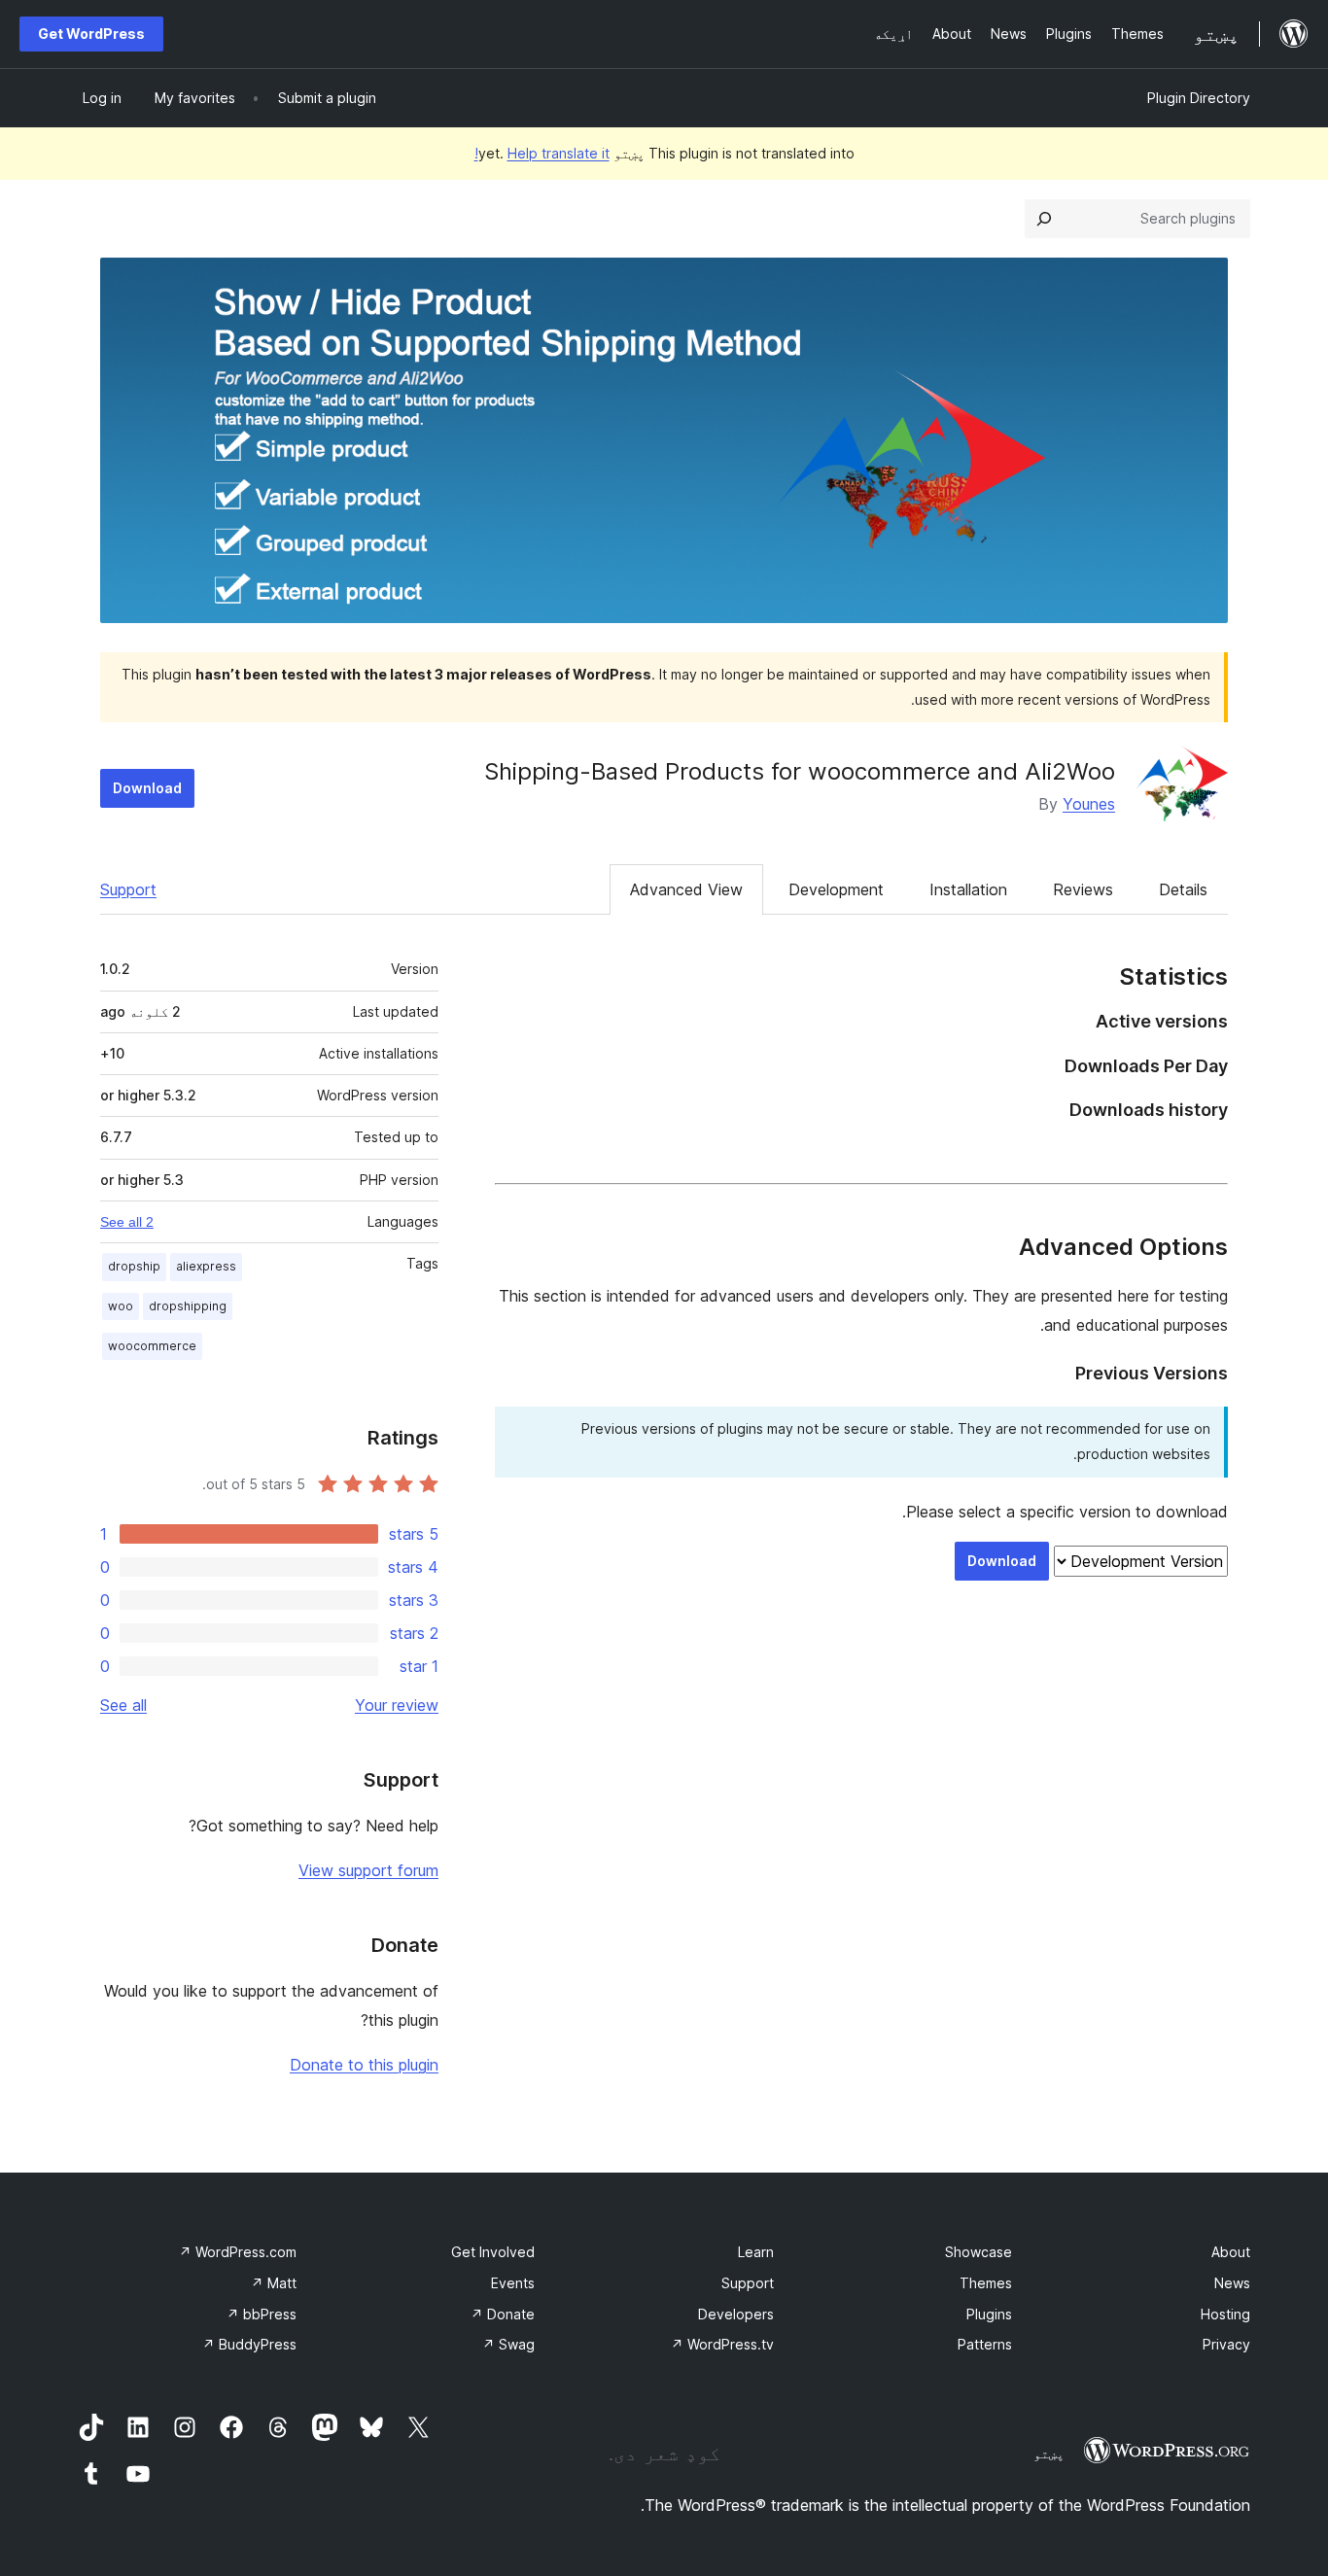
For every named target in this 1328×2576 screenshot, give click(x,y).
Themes (986, 2283)
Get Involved (493, 2252)
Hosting (1225, 2314)
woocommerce (152, 1346)
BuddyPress (249, 2344)
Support (128, 889)
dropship (134, 1266)
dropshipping (188, 1306)
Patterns (985, 2344)
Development (836, 889)
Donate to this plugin (364, 2065)
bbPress (262, 2314)
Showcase (979, 2252)
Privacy (1226, 2344)
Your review (397, 1705)
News (1232, 2283)
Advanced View (686, 889)
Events (513, 2283)
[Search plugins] (1044, 219)
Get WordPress (91, 34)
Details (1183, 889)
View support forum (368, 1870)
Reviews (1083, 889)
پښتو (1049, 2454)
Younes (1089, 804)
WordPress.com (238, 2252)
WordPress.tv (722, 2344)
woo (121, 1306)
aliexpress (206, 1266)
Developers (736, 2314)
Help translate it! (542, 153)
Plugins (989, 2314)
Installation (968, 889)
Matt (274, 2283)
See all (123, 1705)
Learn (756, 2252)
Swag (508, 2344)
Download (147, 788)
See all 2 (127, 1222)
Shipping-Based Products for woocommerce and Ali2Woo (800, 771)
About (1231, 2252)
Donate (503, 2314)
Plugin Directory (1199, 98)
